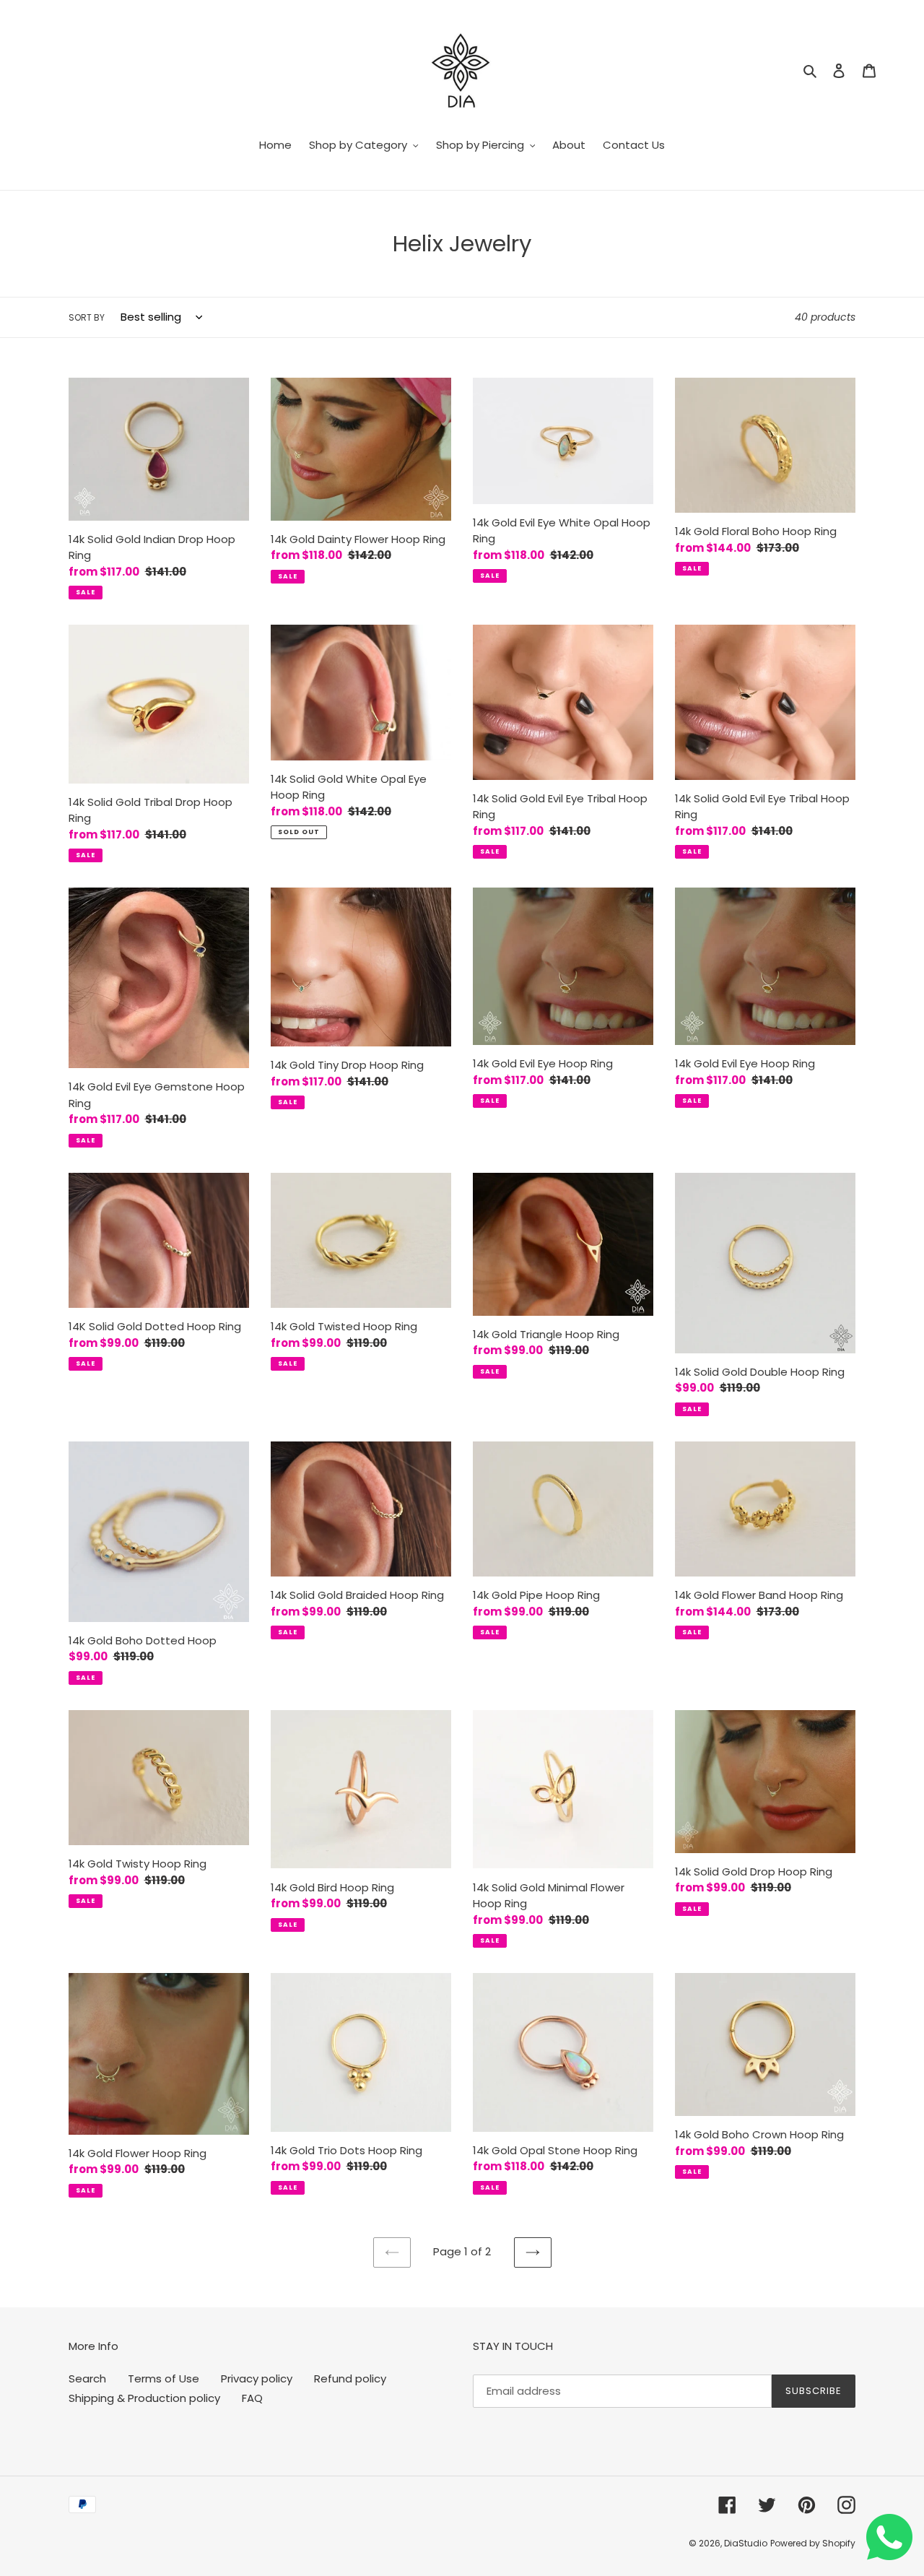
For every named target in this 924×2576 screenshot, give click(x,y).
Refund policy (350, 2378)
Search (87, 2378)
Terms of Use (164, 2378)
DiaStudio (746, 2543)
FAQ (252, 2398)
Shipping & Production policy (144, 2398)
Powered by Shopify (813, 2543)
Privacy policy (257, 2378)
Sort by (87, 317)
